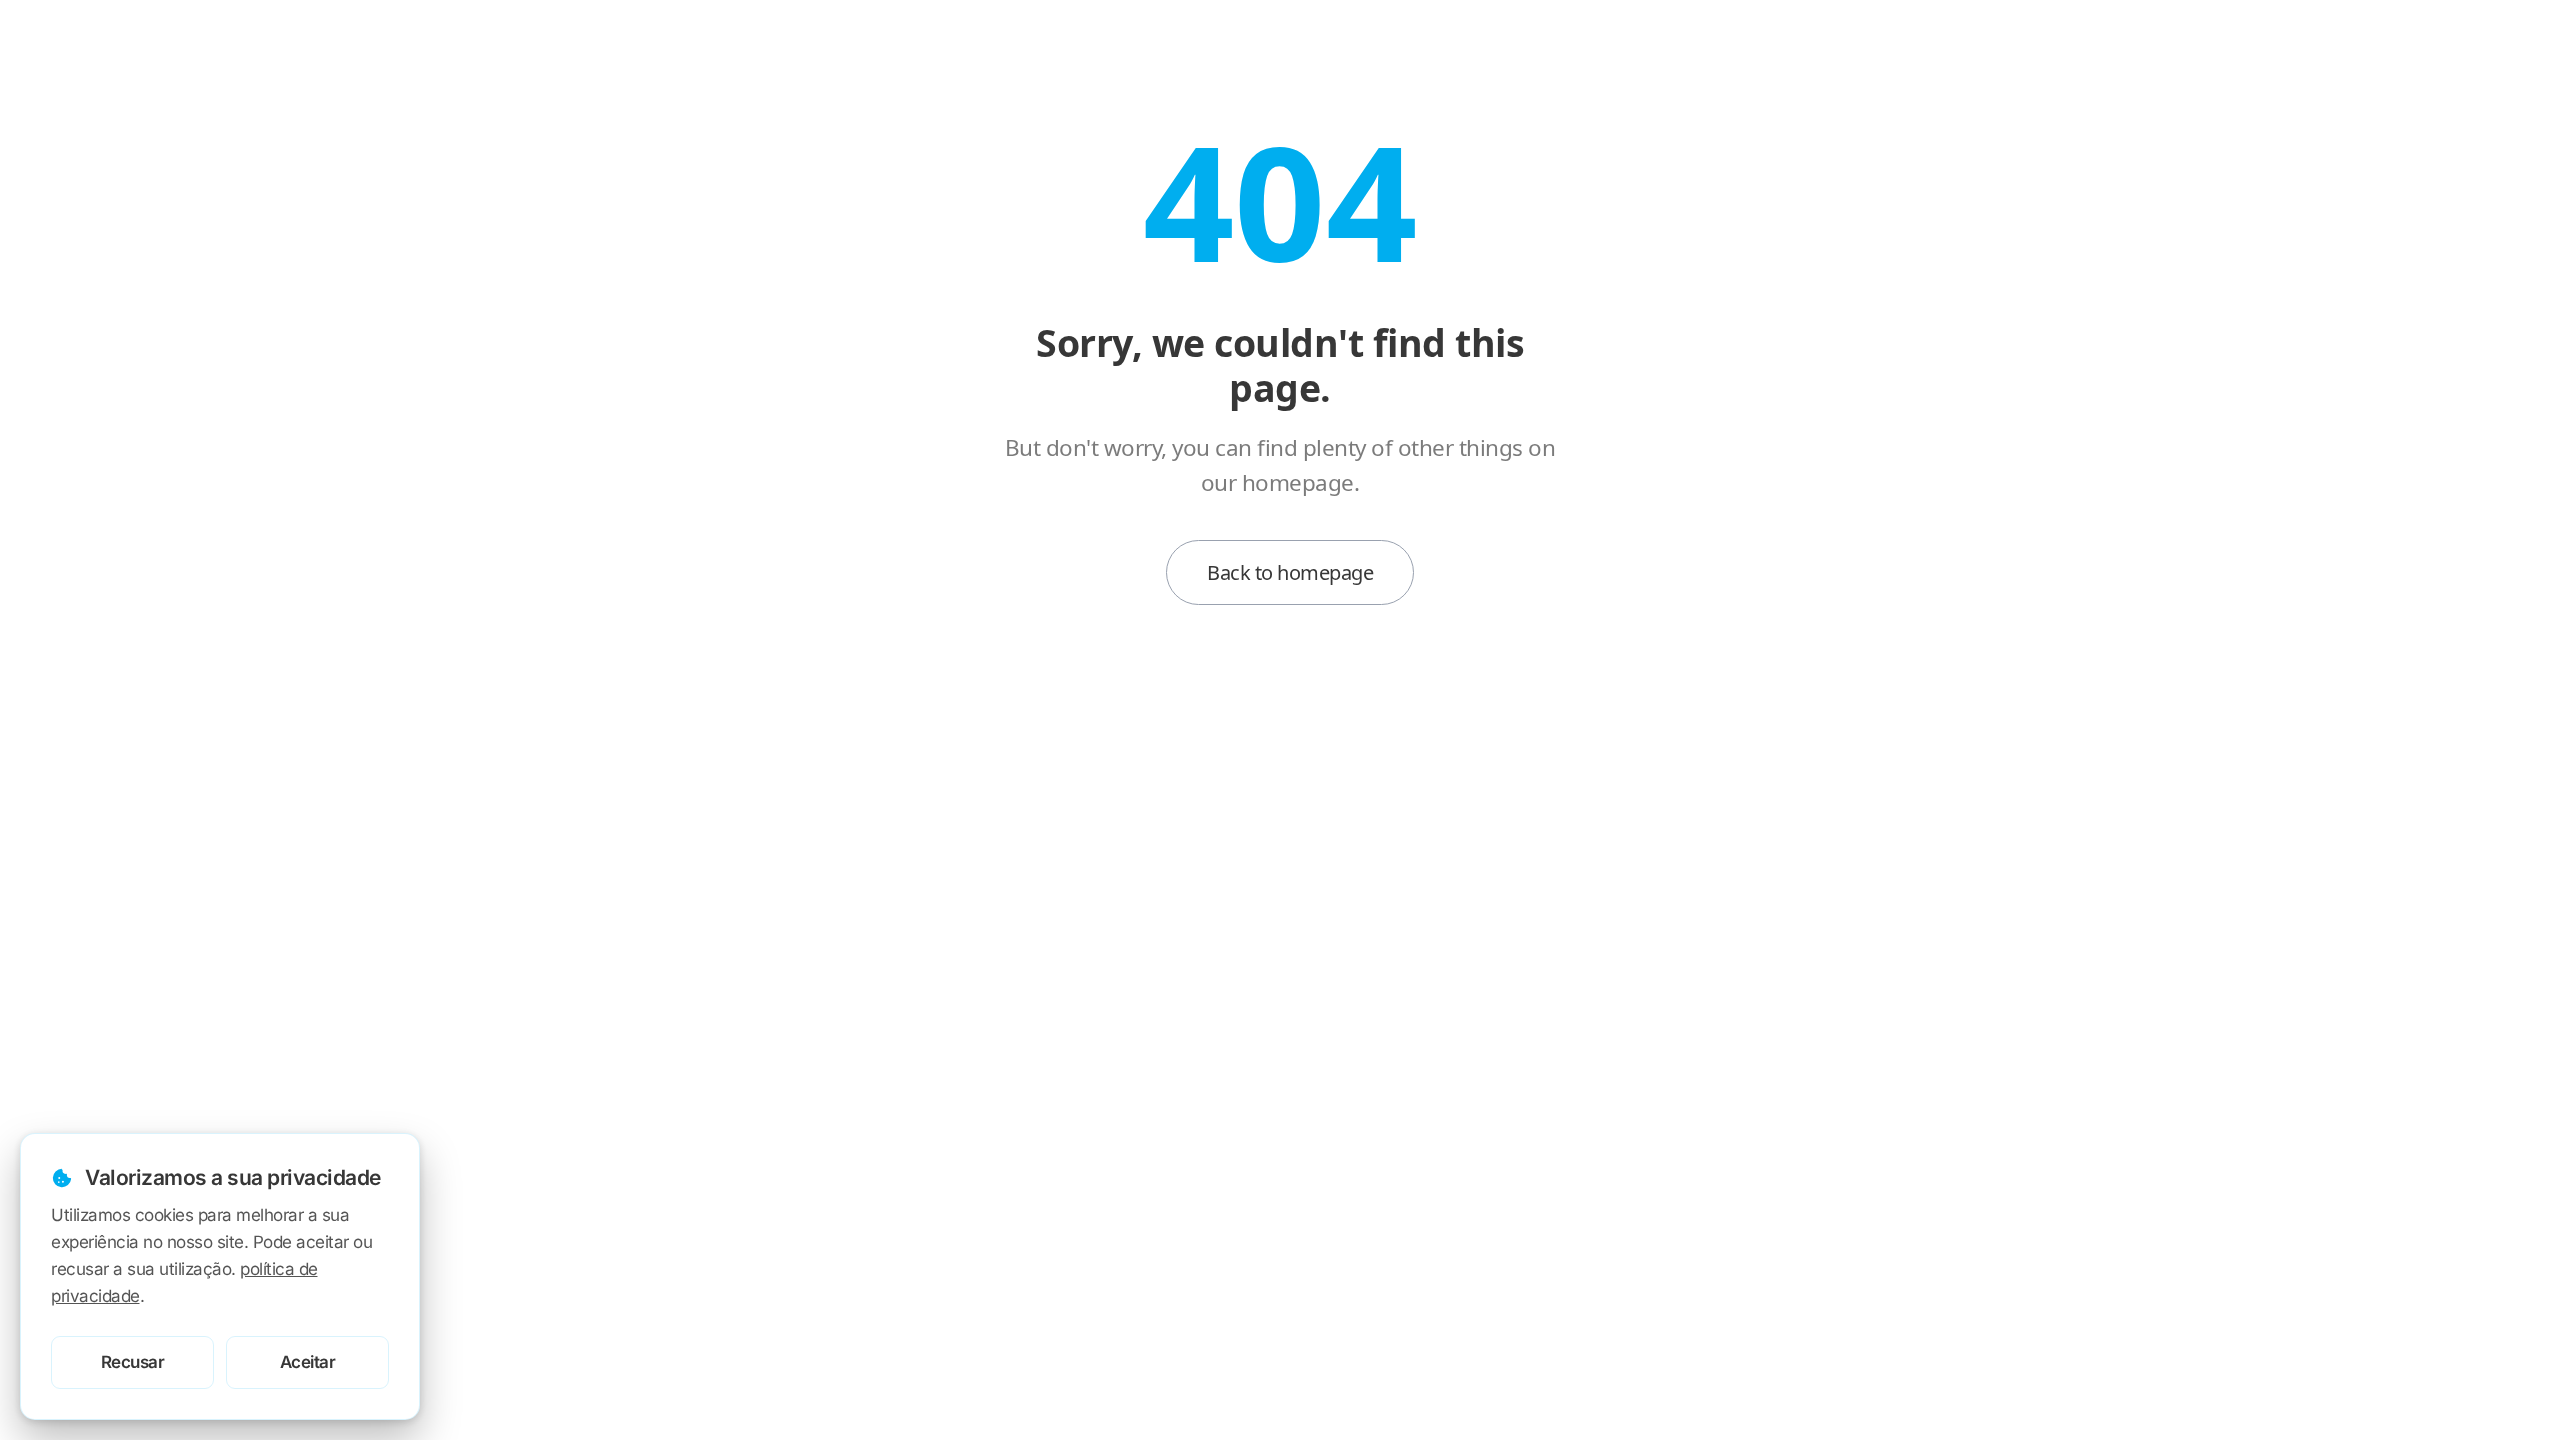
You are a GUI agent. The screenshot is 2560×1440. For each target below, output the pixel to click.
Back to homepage (1290, 572)
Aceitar (308, 1362)
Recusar (133, 1362)
